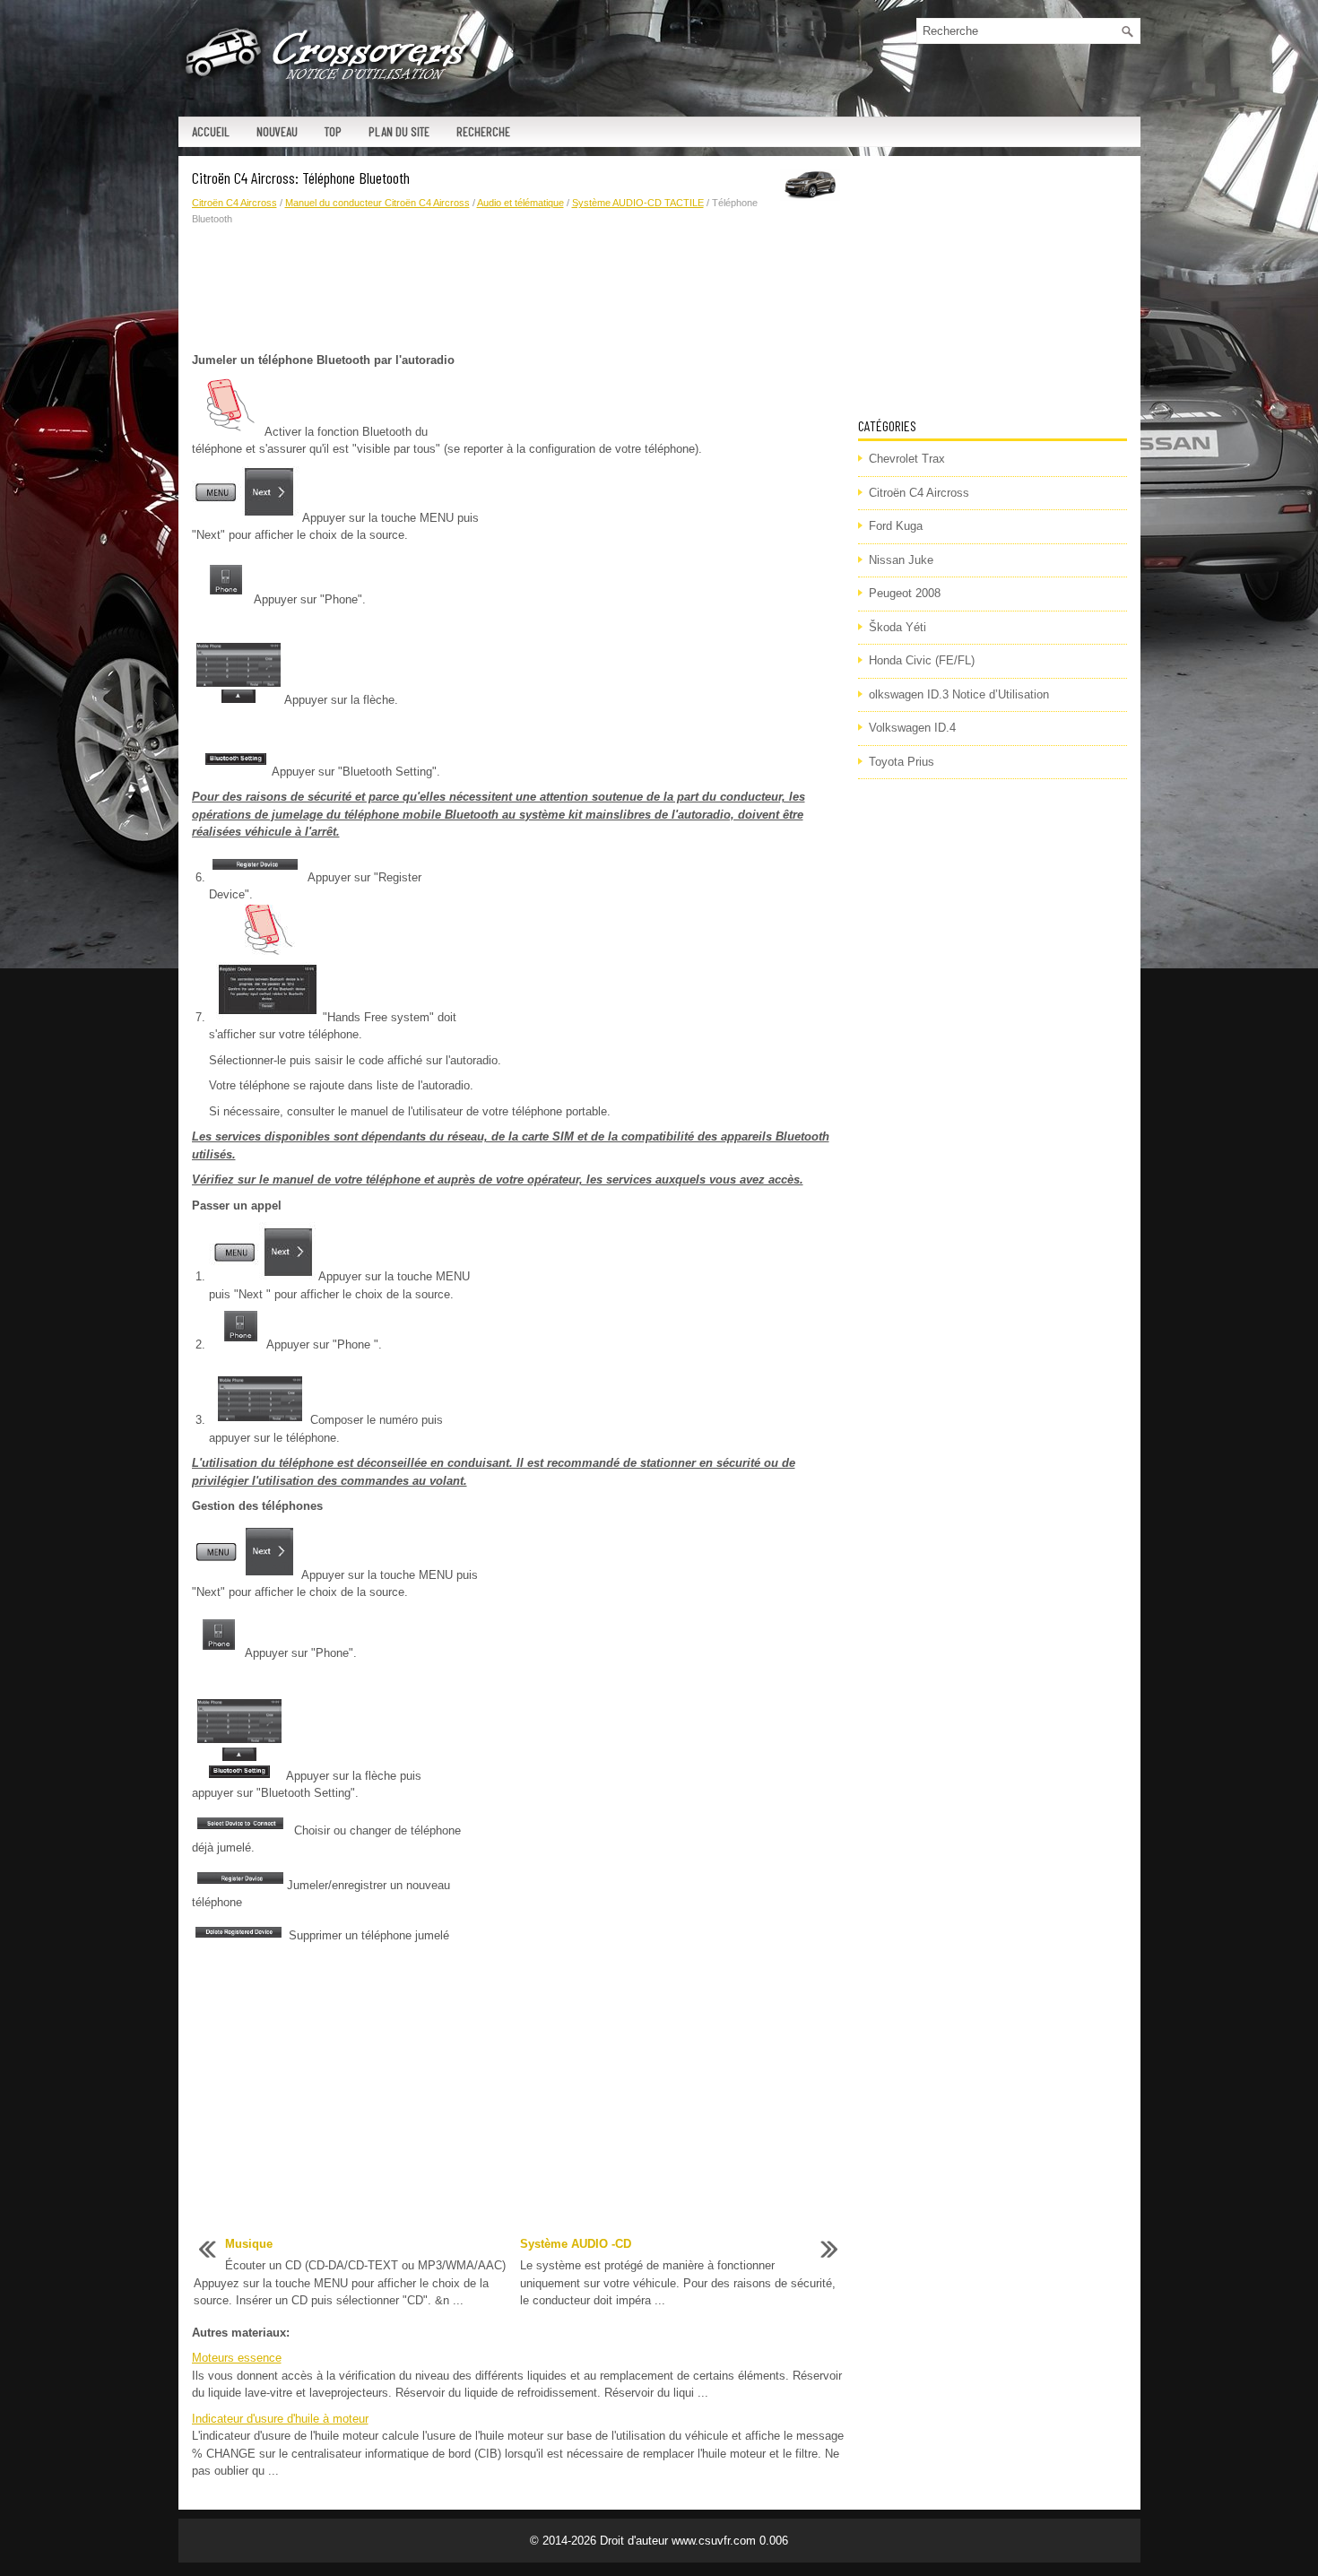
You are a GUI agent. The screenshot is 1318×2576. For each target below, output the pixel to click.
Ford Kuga (896, 526)
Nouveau (277, 131)
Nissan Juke (901, 560)
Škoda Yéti (897, 627)
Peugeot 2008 (905, 593)
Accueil (211, 131)
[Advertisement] (518, 290)
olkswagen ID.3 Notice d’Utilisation (959, 694)
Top (333, 131)
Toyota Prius (902, 762)
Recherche (483, 131)
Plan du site (399, 131)
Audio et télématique (520, 203)
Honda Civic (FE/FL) (922, 660)
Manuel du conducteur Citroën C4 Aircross (377, 203)
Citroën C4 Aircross (234, 203)
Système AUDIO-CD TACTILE (638, 203)
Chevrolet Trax (907, 459)
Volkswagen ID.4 (912, 728)
